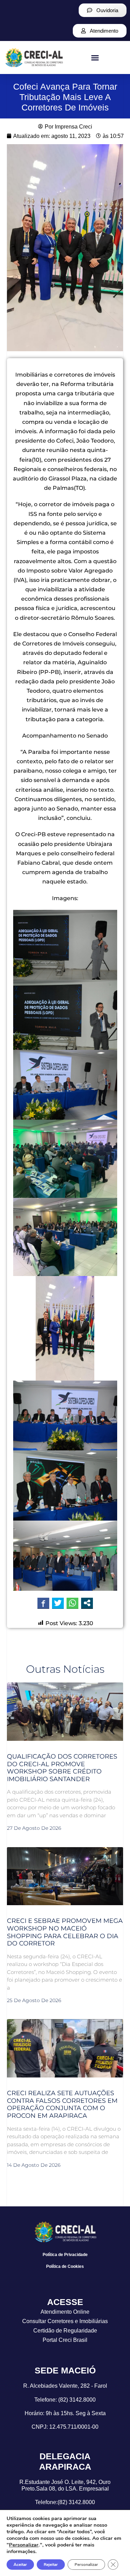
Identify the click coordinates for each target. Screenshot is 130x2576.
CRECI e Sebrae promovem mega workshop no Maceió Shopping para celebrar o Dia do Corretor (65, 1932)
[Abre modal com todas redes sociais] (87, 1603)
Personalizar (24, 2545)
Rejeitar (51, 2565)
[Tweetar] (58, 1603)
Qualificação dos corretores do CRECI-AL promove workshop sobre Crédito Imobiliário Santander (62, 1768)
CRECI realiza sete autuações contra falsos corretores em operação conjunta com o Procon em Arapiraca (62, 2104)
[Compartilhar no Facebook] (43, 1603)
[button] (95, 58)
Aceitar (20, 2565)
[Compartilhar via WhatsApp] (72, 1603)
